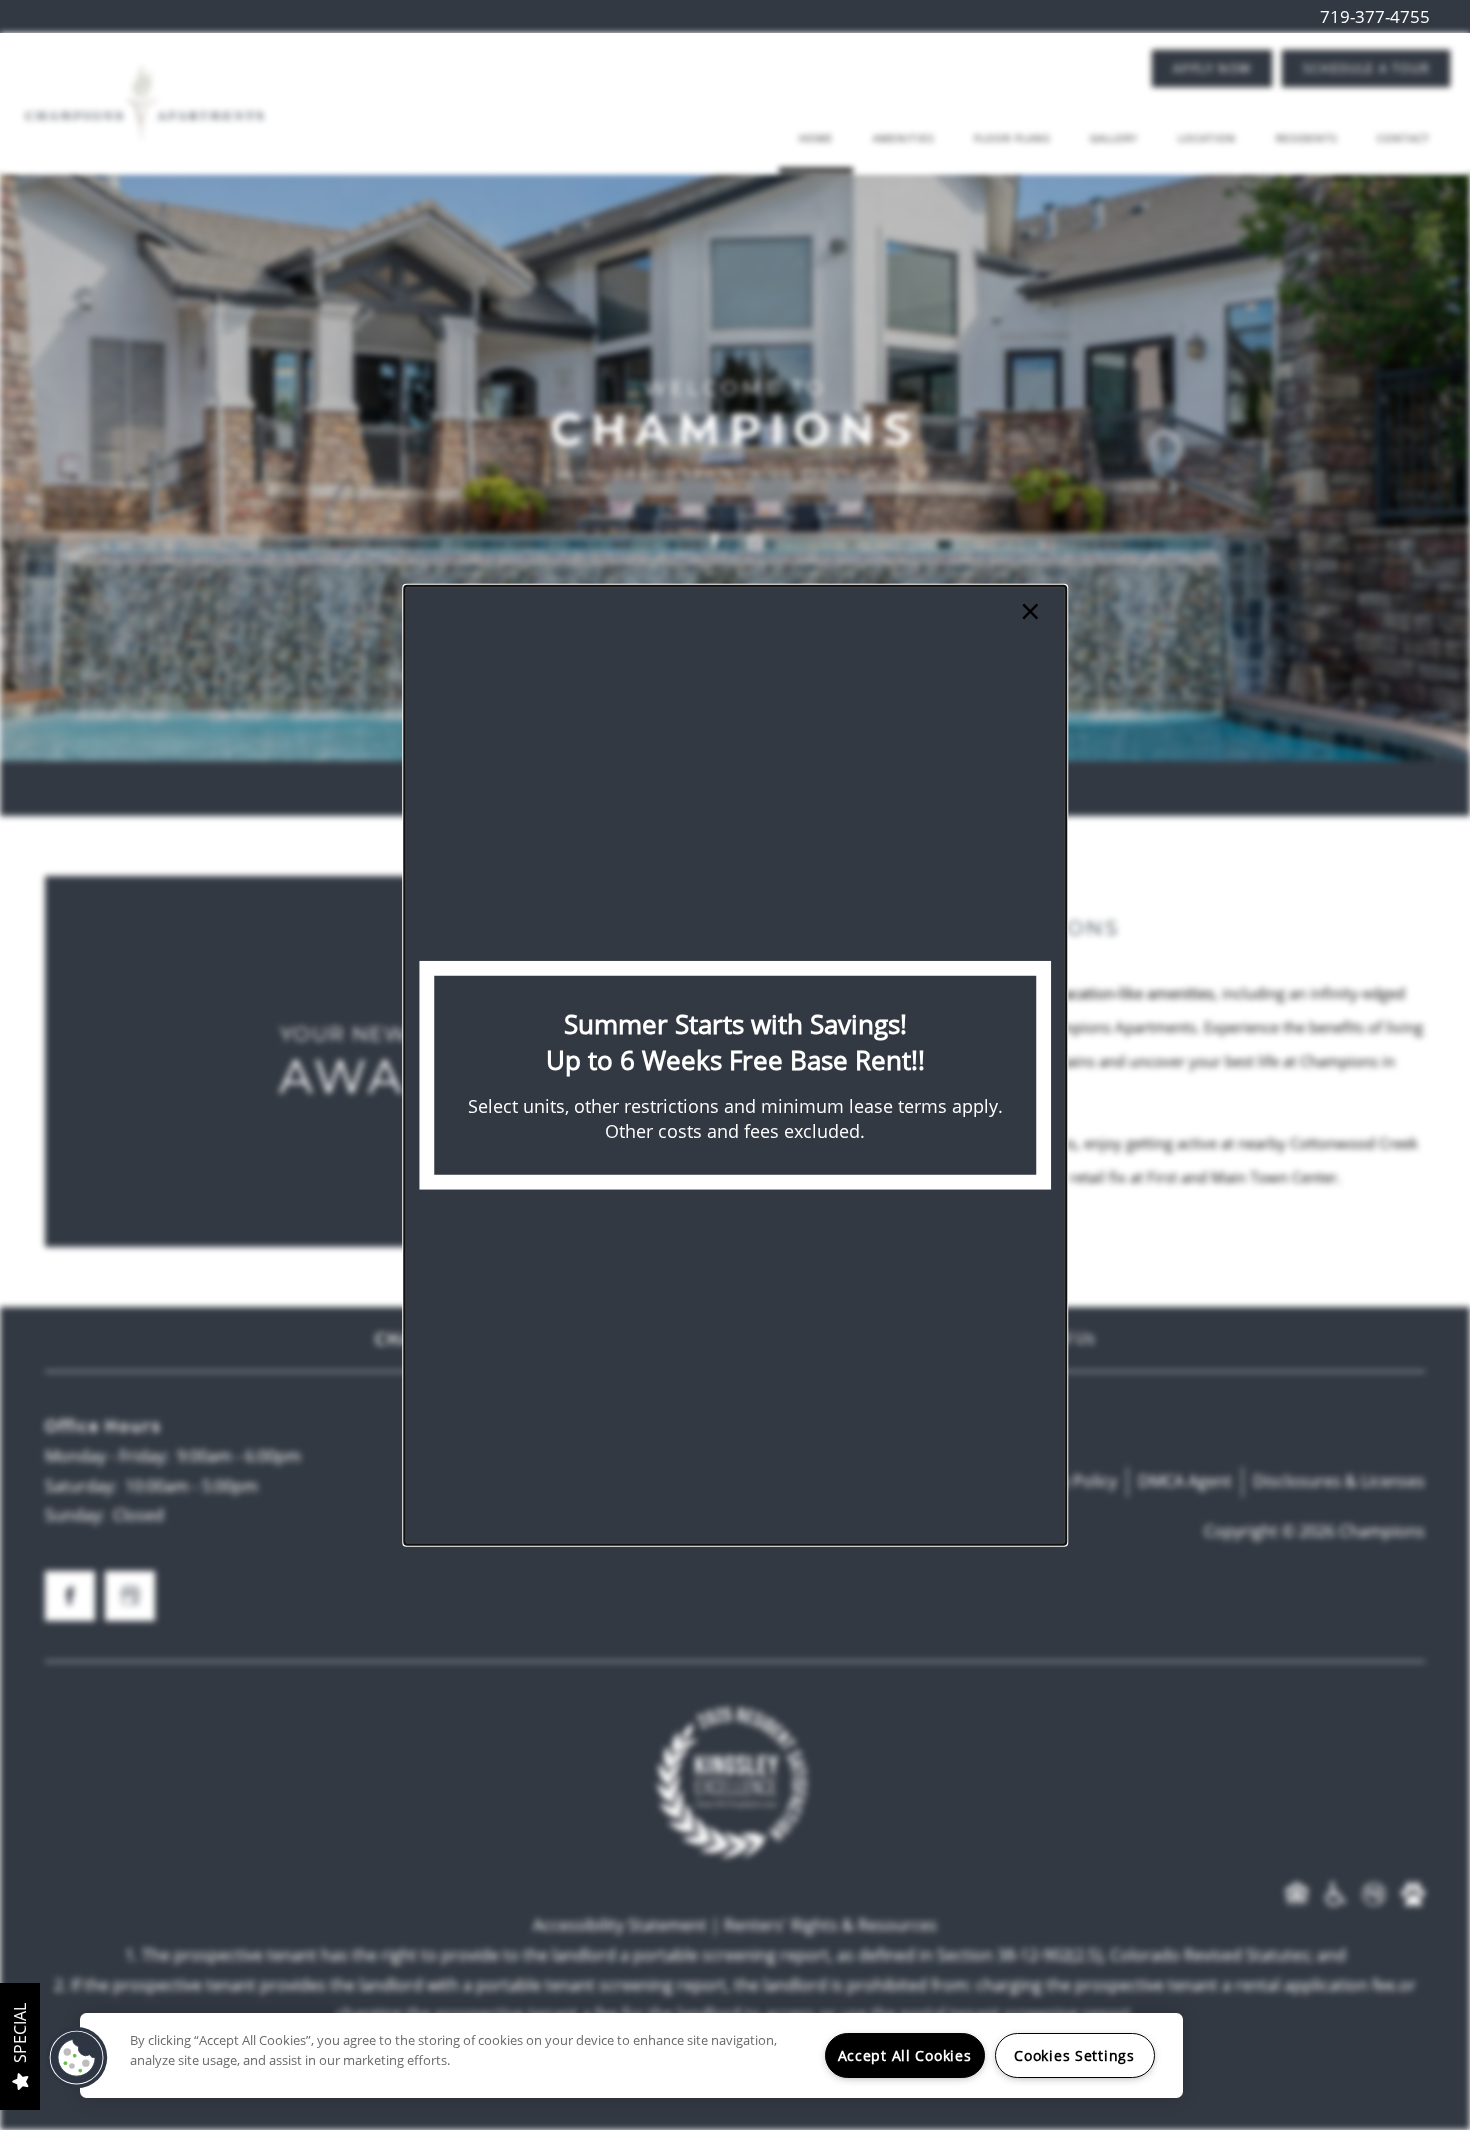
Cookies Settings (1074, 2055)
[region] (631, 2055)
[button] (77, 2058)
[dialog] (735, 1065)
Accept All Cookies (905, 2055)
